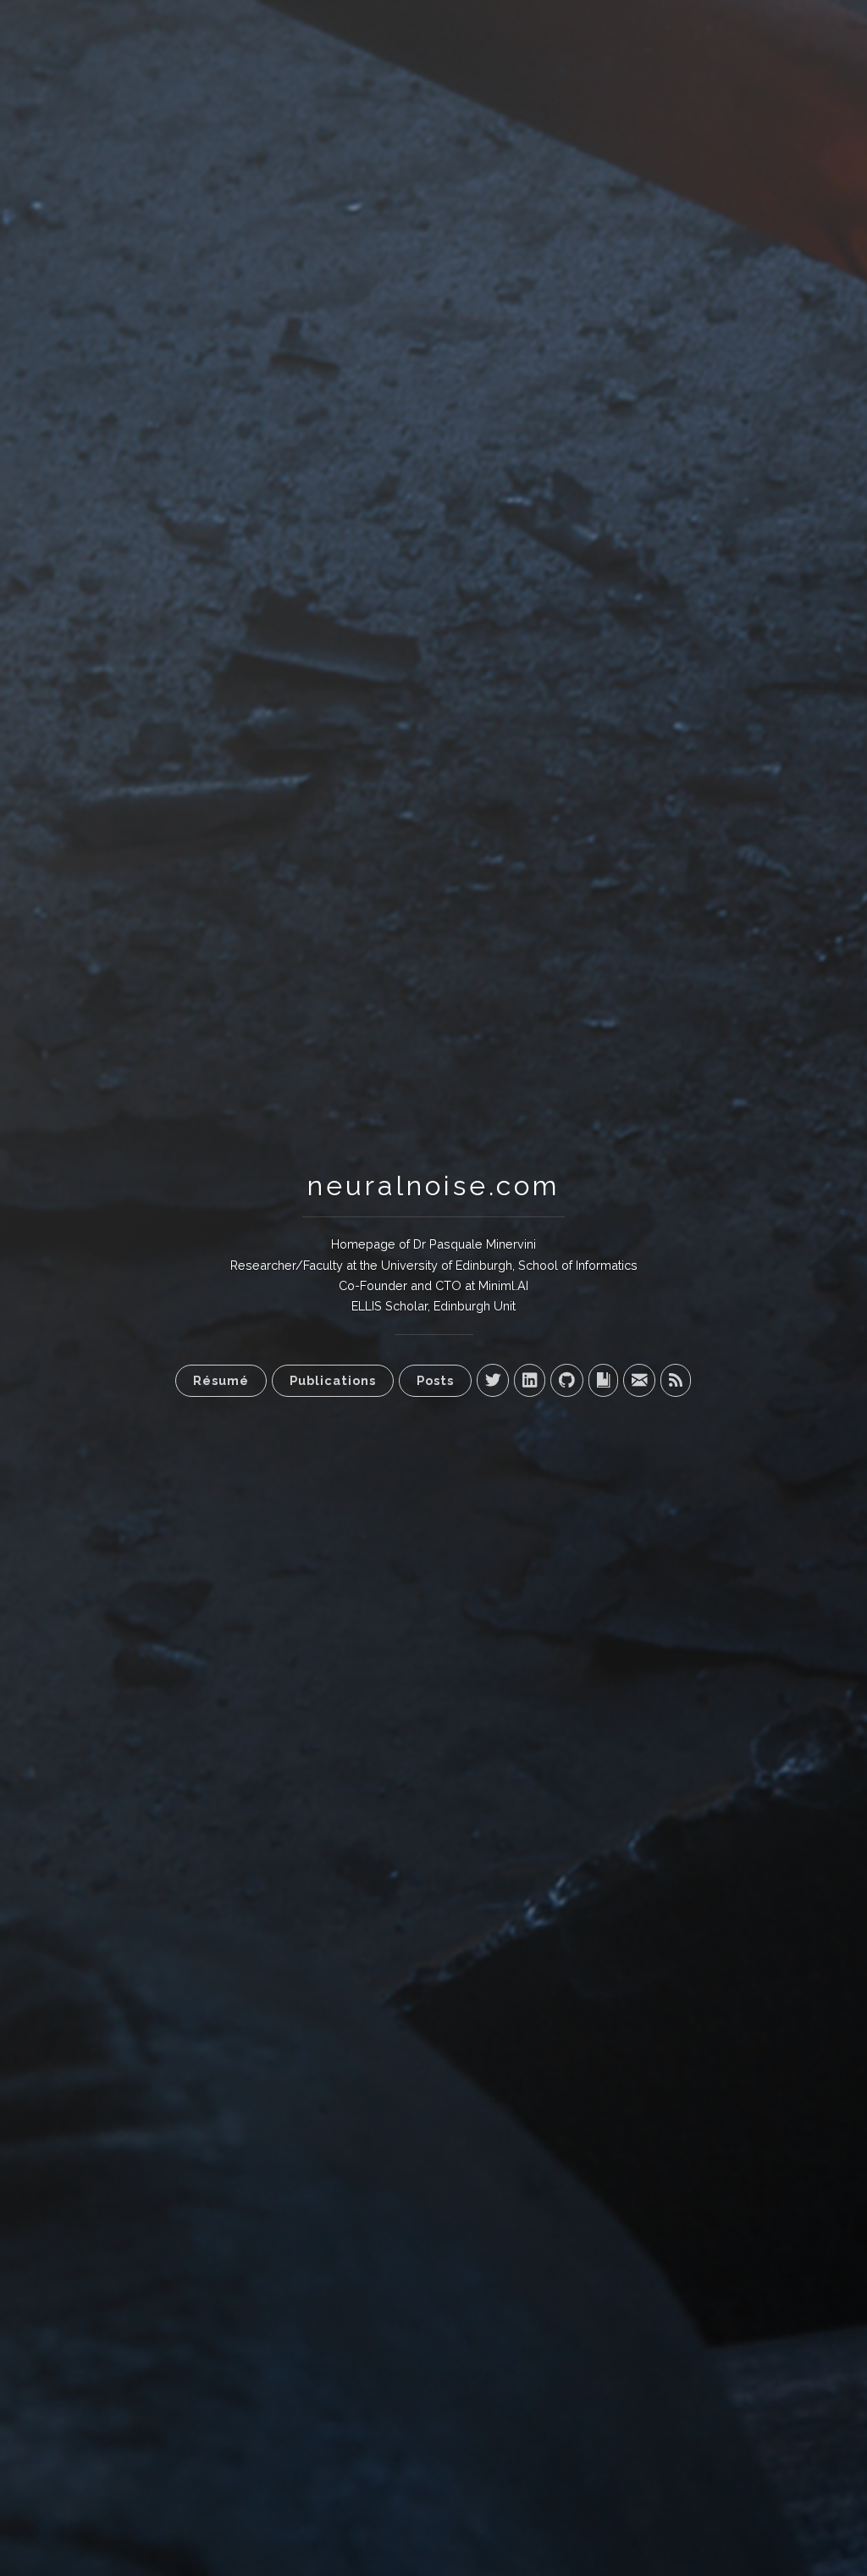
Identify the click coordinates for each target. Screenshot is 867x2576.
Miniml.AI (503, 1285)
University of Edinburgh (447, 1265)
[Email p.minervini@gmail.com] (639, 1380)
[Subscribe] (676, 1380)
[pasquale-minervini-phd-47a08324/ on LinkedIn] (530, 1380)
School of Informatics (578, 1265)
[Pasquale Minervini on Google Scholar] (603, 1380)
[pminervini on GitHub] (567, 1380)
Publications (333, 1380)
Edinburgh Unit (475, 1306)
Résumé (221, 1380)
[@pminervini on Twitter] (493, 1380)
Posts (435, 1380)
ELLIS (367, 1306)
